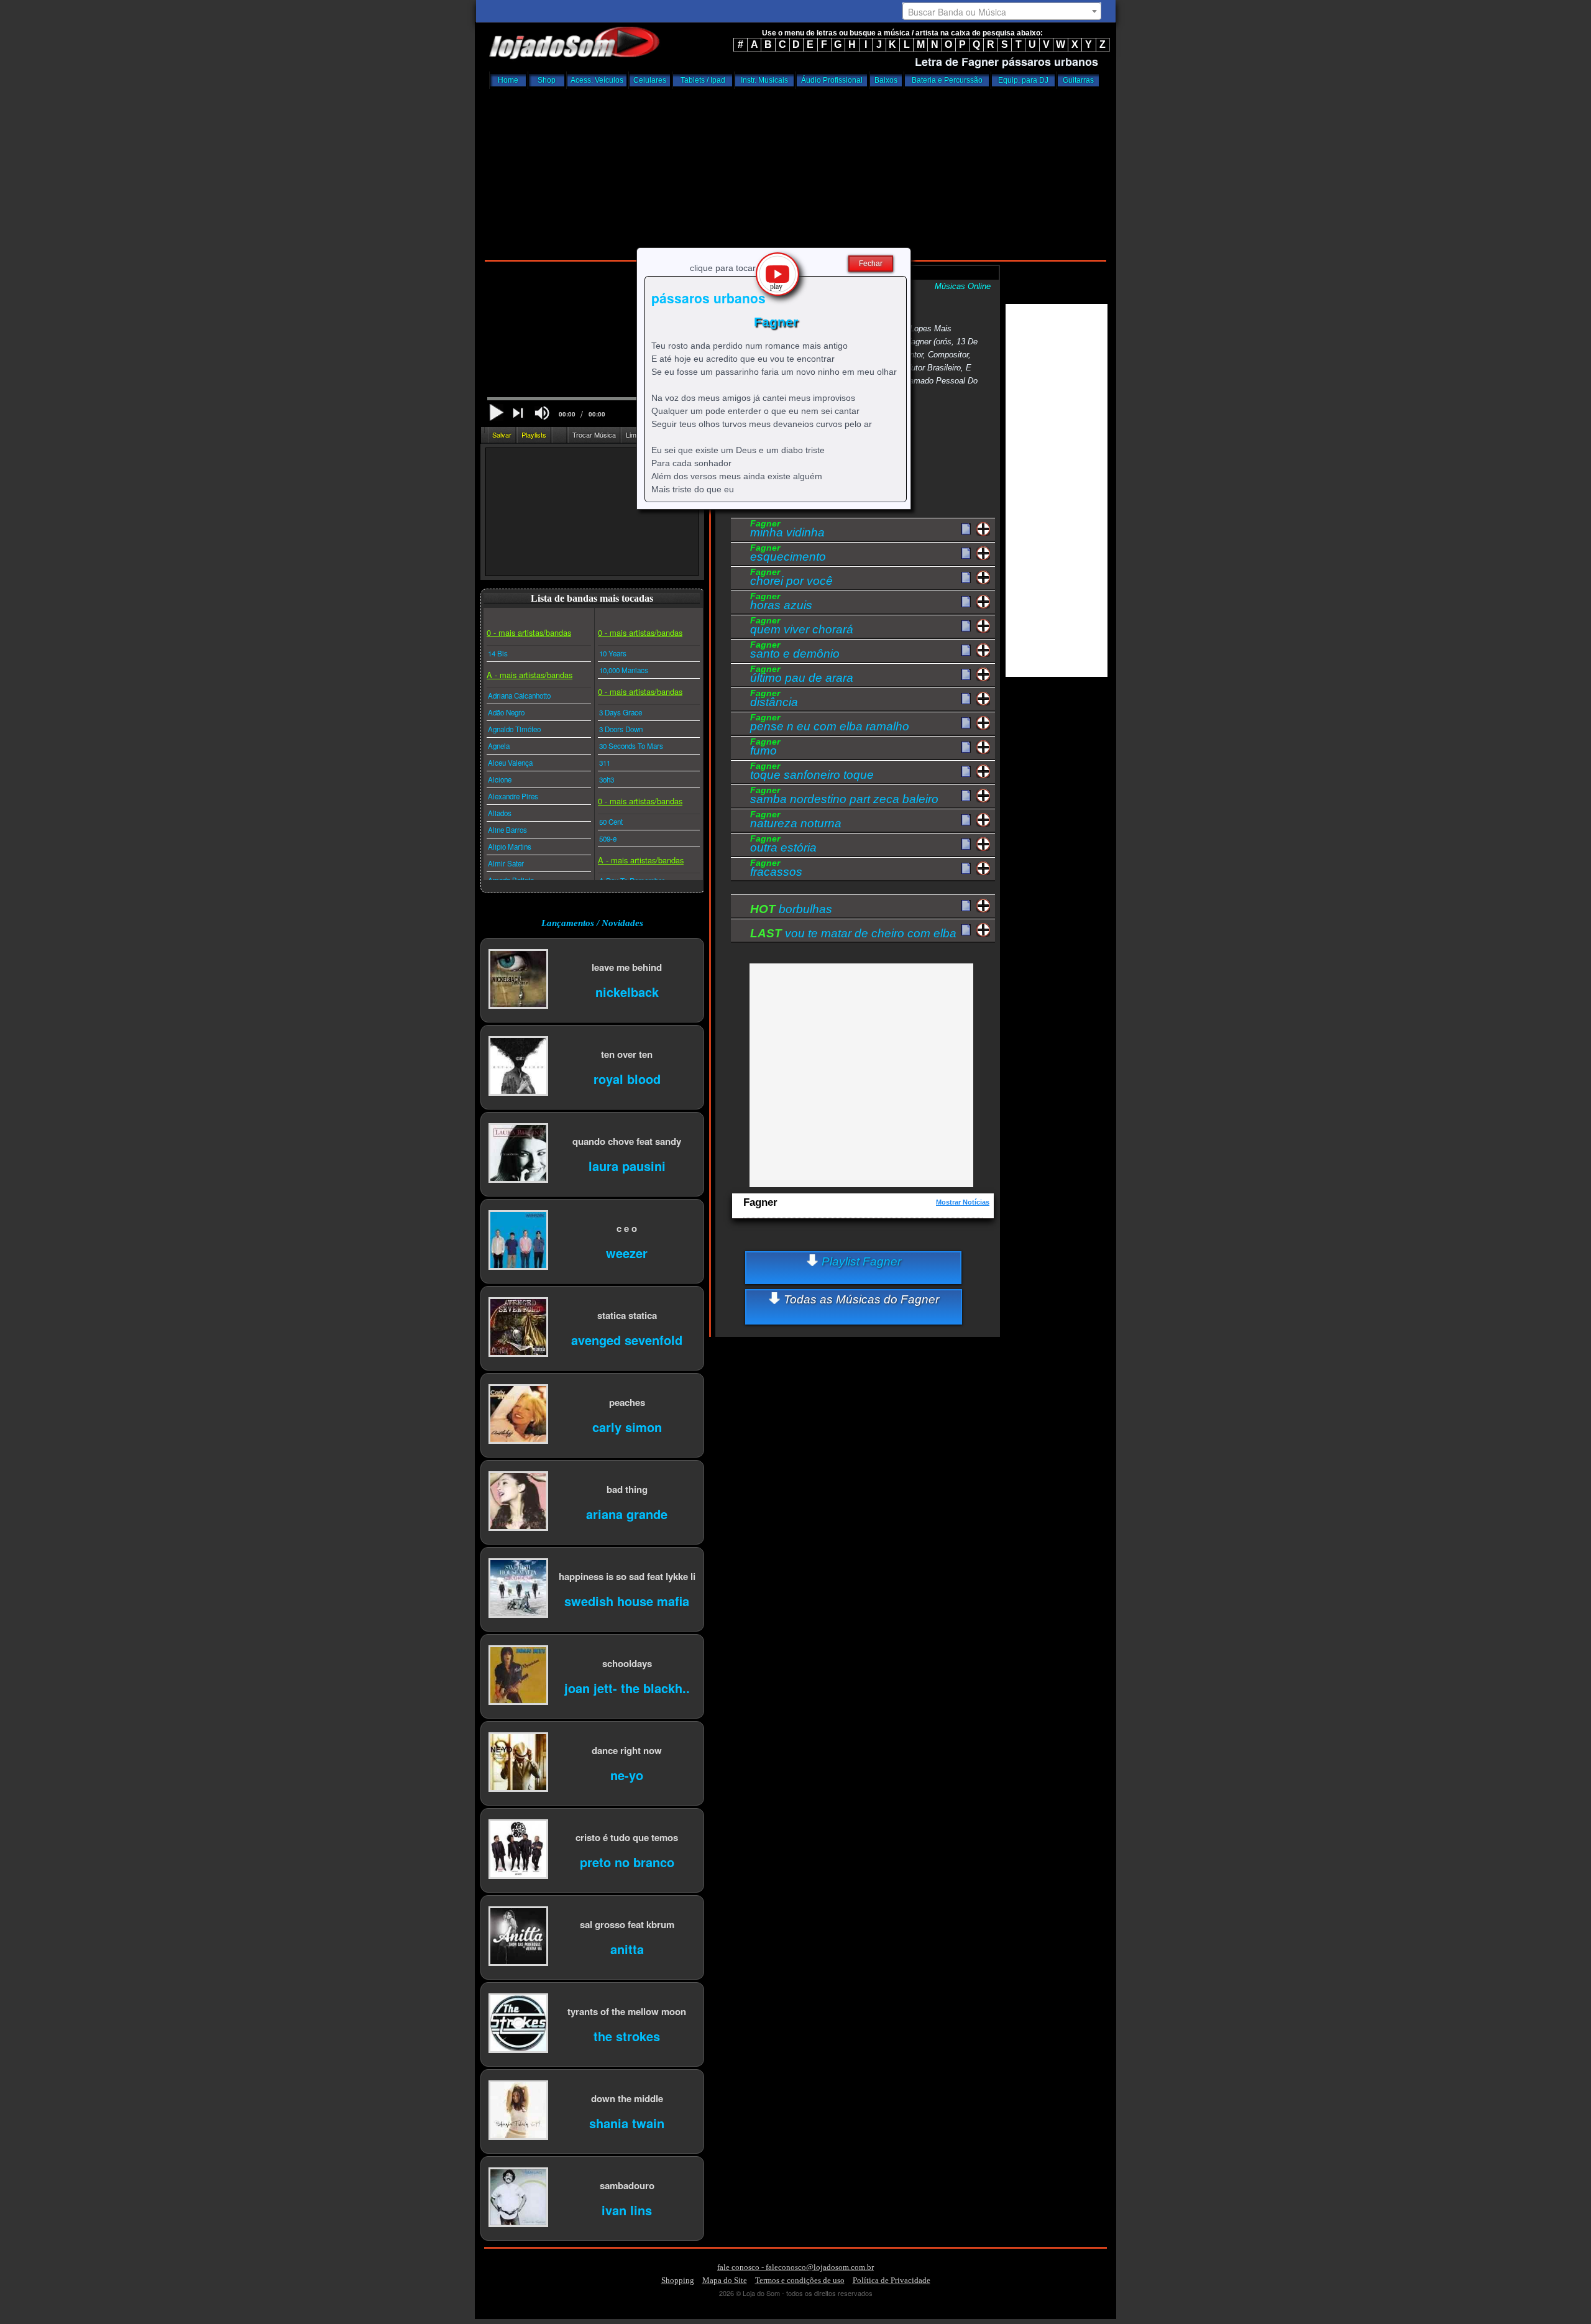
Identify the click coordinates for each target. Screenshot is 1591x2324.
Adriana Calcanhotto (519, 696)
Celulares (650, 80)
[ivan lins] (518, 2198)
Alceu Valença (510, 763)
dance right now (627, 1750)
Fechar (871, 264)
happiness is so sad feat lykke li (627, 1576)
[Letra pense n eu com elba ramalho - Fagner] (966, 723)
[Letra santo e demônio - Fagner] (966, 651)
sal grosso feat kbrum (627, 1924)
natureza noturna (796, 821)
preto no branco (627, 1861)
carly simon (627, 1426)
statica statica (627, 1315)
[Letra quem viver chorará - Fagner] (966, 627)
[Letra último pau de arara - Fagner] (966, 675)
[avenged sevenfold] (518, 1328)
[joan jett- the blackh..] (518, 1676)
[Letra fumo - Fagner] (966, 748)
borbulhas (791, 909)
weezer (627, 1252)
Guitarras (1078, 80)
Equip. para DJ (1023, 80)
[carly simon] (518, 1415)
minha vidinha (787, 530)
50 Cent (611, 822)
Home (508, 80)
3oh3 (607, 779)
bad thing (627, 1489)
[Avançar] (519, 414)
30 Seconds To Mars (631, 746)
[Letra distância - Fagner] (966, 699)
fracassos (776, 870)
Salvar (502, 434)
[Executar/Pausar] (496, 412)
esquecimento (788, 554)
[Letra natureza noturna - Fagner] (966, 820)
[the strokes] (518, 2024)
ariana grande (627, 1513)
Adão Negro (506, 712)
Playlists (534, 434)
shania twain (627, 2122)
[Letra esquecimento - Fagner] (966, 554)
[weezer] (518, 1241)
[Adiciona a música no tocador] (983, 529)
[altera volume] (542, 413)
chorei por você (791, 579)
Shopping (678, 2280)
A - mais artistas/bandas (530, 675)
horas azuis (781, 603)
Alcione (500, 779)
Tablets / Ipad (703, 80)
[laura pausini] (518, 1154)
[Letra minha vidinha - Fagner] (966, 530)
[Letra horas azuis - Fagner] (966, 602)
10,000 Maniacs (624, 670)
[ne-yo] (518, 1763)
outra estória (783, 845)
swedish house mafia (627, 1600)
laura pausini (627, 1165)
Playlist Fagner (860, 1261)
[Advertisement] (795, 171)
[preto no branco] (518, 1850)
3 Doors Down (621, 729)
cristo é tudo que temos (627, 1837)
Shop (547, 80)
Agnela (499, 746)
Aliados (500, 813)
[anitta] (518, 1937)
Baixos (886, 80)
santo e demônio (795, 651)
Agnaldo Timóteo (514, 729)
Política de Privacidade (892, 2280)
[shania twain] (518, 2111)
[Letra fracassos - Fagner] (966, 869)
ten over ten (627, 1054)
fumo (765, 748)
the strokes (627, 2035)
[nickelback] (518, 980)
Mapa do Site (725, 2280)
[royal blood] (518, 1067)
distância (774, 700)
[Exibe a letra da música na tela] (966, 906)
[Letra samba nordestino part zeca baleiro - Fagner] (966, 796)
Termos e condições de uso (800, 2280)
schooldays (627, 1663)
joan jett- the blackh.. (627, 1687)
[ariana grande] (518, 1502)
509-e (608, 838)
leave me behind (627, 967)
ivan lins (627, 2209)
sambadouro (627, 2185)
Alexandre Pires (513, 796)
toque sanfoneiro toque (812, 773)
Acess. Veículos (597, 80)
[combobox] (1002, 11)
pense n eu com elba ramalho (830, 724)
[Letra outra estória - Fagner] (966, 845)
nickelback (627, 991)
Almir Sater (506, 863)
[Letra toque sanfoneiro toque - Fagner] (966, 772)
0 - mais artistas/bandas (529, 632)
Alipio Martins (510, 847)
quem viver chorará (802, 627)
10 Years (613, 653)
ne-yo (627, 1774)
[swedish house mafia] (518, 1589)
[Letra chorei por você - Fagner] (966, 578)
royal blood (627, 1078)
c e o (627, 1228)
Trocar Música (594, 434)
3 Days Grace (621, 712)
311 (605, 763)
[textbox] (1002, 12)
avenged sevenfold (627, 1339)
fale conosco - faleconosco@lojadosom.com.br (795, 2267)
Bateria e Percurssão (947, 80)
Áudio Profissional (832, 80)
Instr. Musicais (764, 80)
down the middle (627, 2098)
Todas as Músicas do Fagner (860, 1299)
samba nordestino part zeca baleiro (844, 797)
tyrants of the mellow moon (627, 2011)
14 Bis (498, 653)
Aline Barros (507, 830)
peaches (627, 1402)
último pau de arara (802, 676)
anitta (627, 1948)
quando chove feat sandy (627, 1141)
